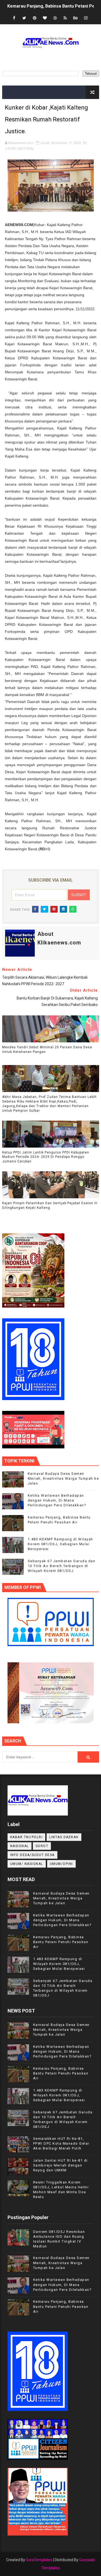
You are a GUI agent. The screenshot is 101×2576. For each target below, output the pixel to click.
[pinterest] (34, 18)
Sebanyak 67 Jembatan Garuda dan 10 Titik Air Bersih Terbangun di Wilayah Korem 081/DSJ (62, 1566)
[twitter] (24, 18)
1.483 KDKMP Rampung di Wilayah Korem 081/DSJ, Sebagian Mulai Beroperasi (60, 1544)
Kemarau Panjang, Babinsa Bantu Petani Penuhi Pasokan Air (61, 1942)
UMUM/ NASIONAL (27, 1864)
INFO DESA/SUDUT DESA (32, 1855)
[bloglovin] (45, 18)
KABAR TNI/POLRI (27, 1837)
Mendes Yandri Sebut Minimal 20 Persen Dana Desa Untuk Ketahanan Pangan (47, 1050)
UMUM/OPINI (61, 1864)
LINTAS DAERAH (64, 1837)
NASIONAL (20, 1846)
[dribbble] (55, 18)
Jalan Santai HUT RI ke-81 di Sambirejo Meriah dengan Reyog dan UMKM (60, 2165)
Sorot (42, 1846)
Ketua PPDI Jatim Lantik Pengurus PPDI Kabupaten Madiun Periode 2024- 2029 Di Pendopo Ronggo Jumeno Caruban (46, 1157)
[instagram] (86, 18)
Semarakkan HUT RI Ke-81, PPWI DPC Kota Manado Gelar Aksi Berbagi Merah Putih (61, 2143)
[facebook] (14, 18)
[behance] (75, 18)
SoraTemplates (39, 2560)
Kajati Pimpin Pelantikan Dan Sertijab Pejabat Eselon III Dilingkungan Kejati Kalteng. (50, 1205)
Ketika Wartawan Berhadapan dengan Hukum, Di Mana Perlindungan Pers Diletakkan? (57, 1500)
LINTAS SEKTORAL (20, 149)
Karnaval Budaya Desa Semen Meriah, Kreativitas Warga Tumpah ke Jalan (63, 1478)
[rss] (65, 18)
